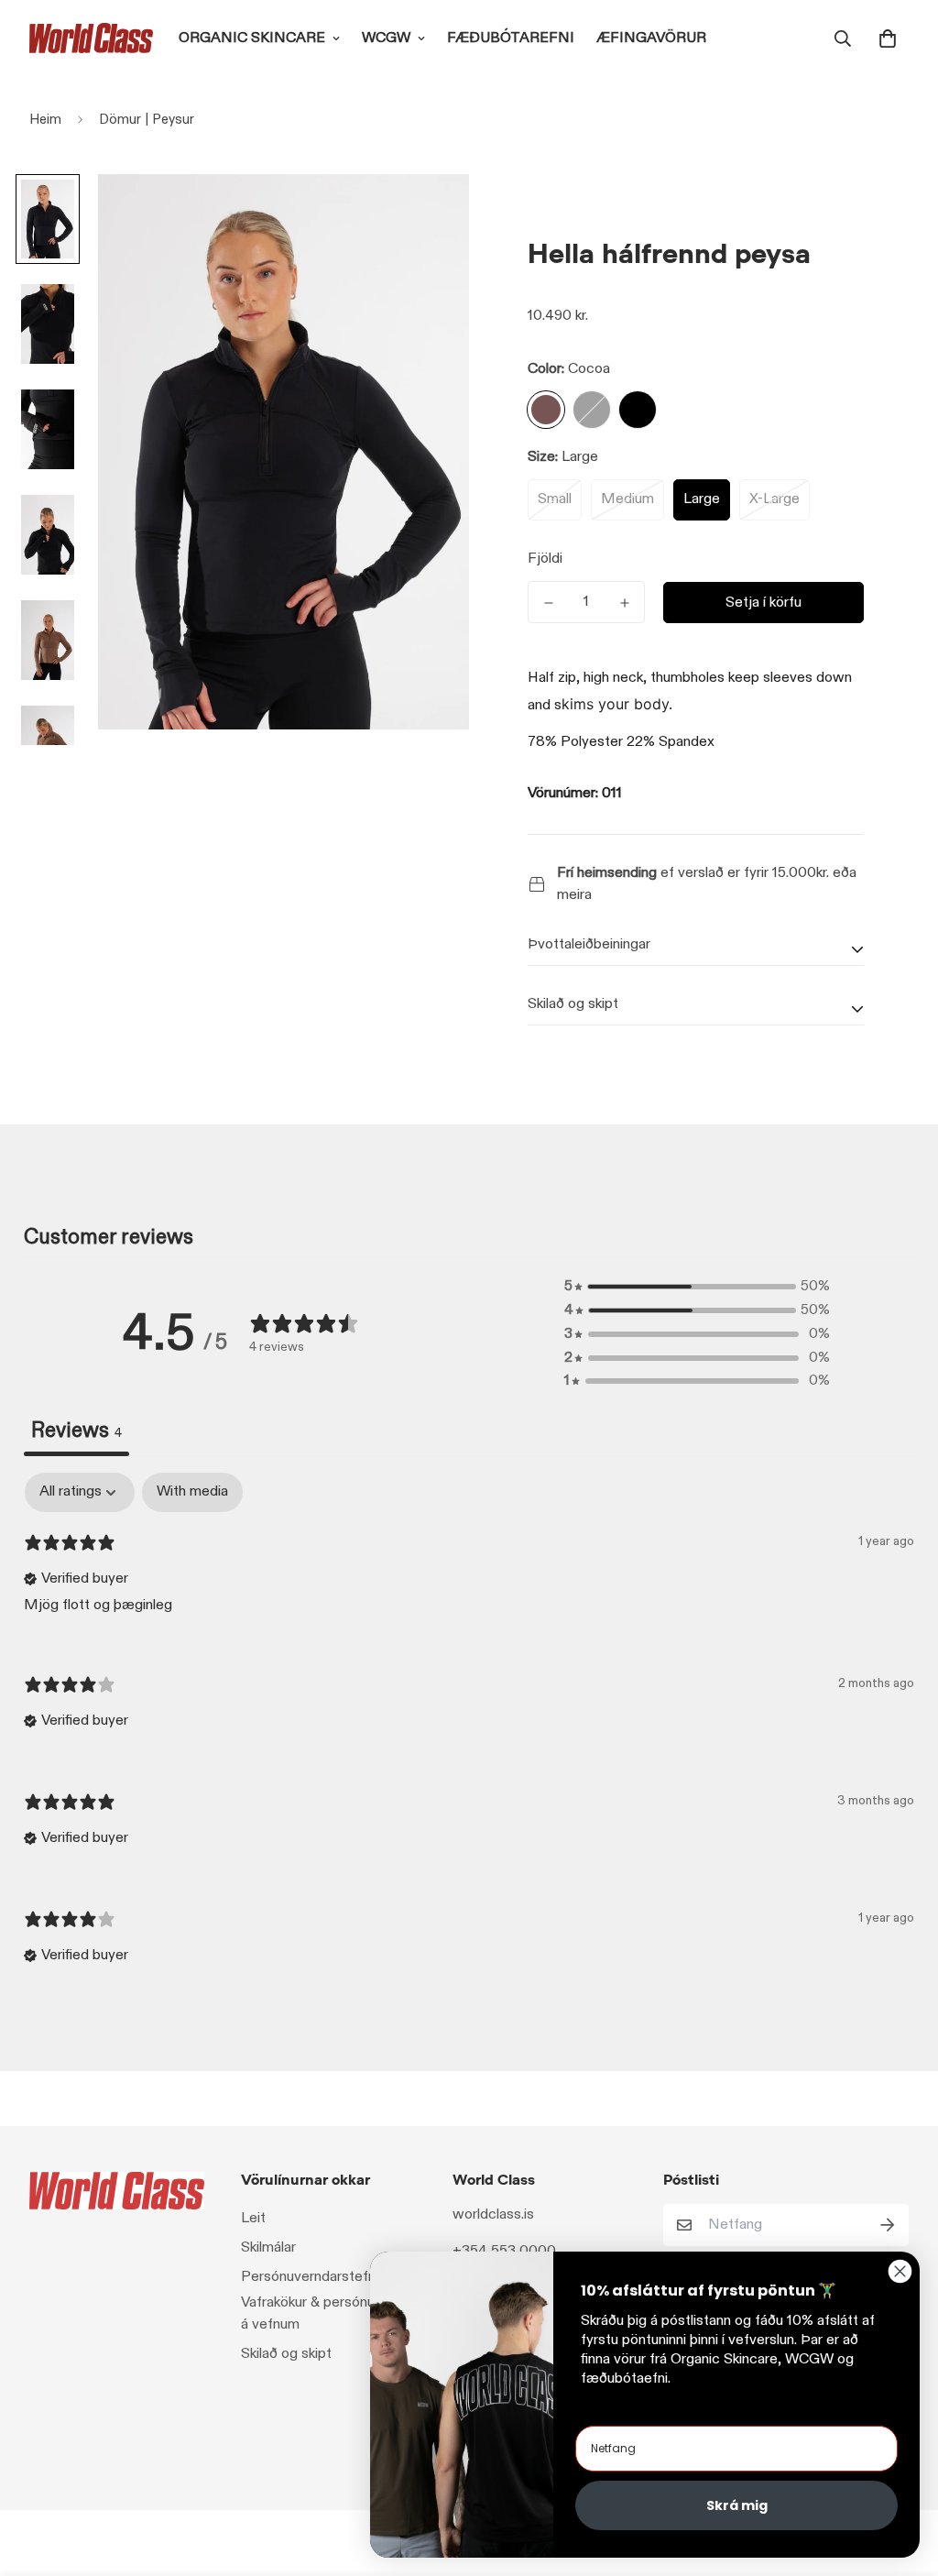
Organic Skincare (252, 38)
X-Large (774, 499)
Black (638, 410)
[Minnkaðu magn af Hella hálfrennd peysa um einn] (548, 603)
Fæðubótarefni (511, 38)
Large (702, 499)
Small (555, 499)
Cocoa (546, 410)
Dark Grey (592, 410)
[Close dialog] (900, 2271)
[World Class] (91, 38)
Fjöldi (545, 559)
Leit (253, 2218)
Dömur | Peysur (147, 119)
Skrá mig (737, 2505)
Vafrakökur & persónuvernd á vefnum (326, 2313)
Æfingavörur (651, 38)
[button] (884, 38)
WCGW (386, 38)
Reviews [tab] (76, 1431)
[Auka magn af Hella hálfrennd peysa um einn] (624, 603)
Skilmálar (268, 2247)
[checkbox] (192, 1492)
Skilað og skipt (286, 2354)
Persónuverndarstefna (312, 2277)
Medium (627, 499)
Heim (45, 119)
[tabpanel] (469, 1735)
